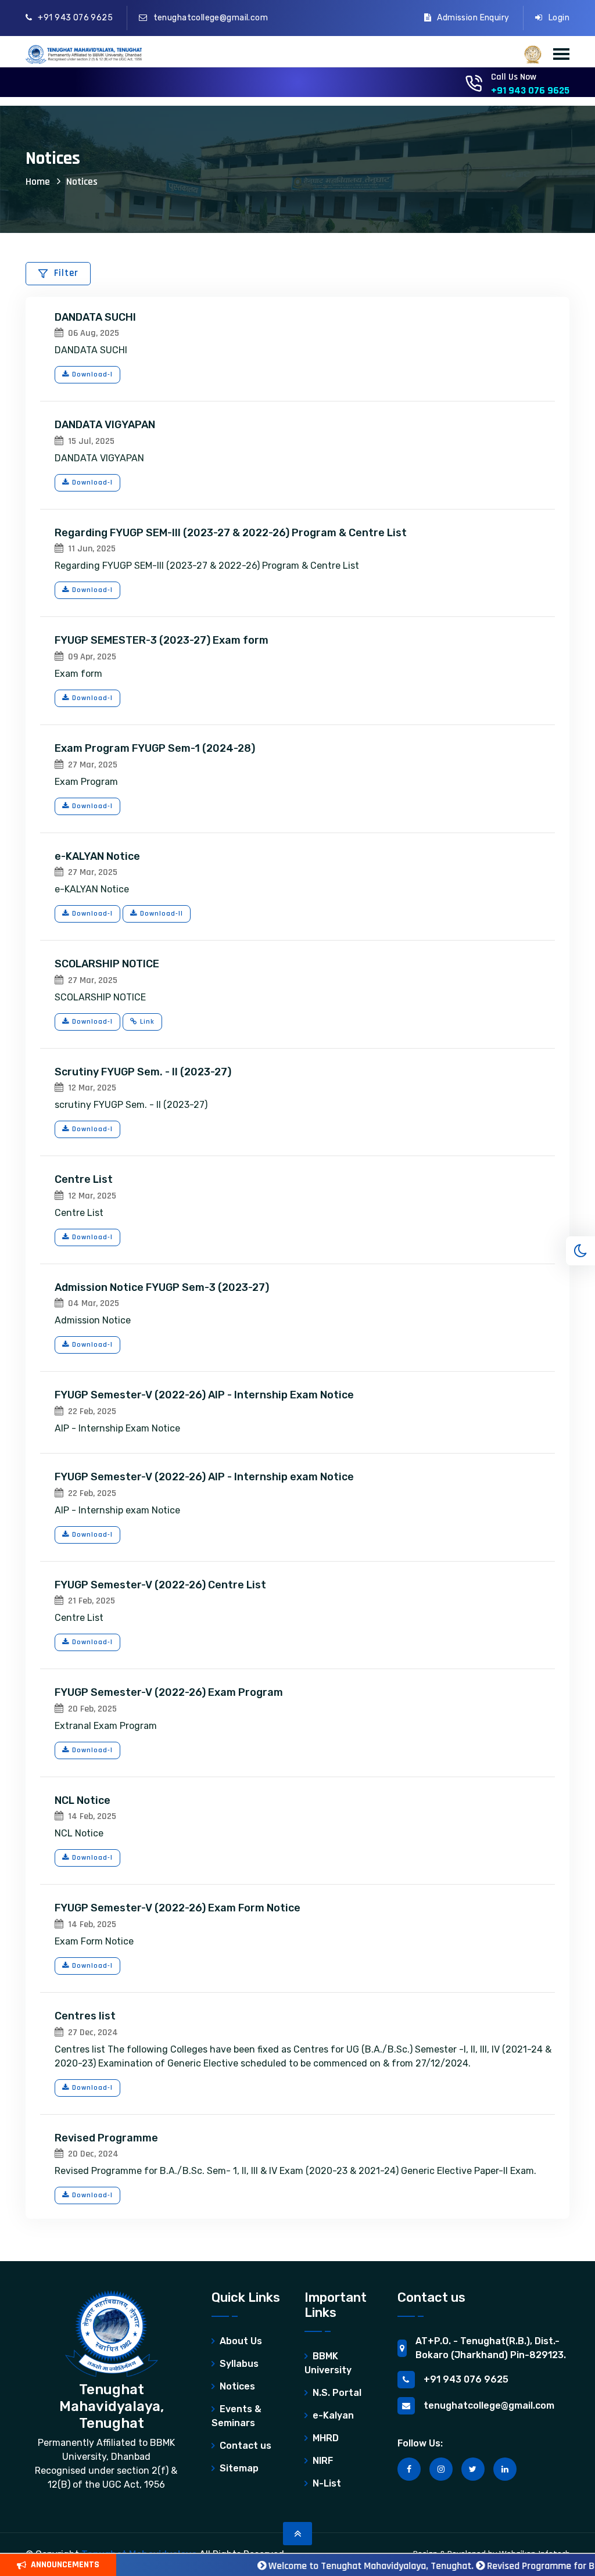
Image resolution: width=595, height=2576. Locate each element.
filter (66, 273)
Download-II (162, 914)
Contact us (245, 2446)
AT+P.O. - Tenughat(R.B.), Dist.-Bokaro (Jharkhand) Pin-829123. (491, 2348)
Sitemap (239, 2468)
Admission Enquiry (473, 18)
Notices (82, 182)
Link (147, 1022)
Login (559, 18)
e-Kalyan (333, 2415)
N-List (327, 2483)
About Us (241, 2341)
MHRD (326, 2438)
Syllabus (239, 2364)
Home (38, 182)
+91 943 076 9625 (75, 18)
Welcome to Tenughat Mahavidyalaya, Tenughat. (338, 2566)
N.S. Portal (337, 2393)
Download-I (92, 374)
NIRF (323, 2461)
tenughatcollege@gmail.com (211, 18)
